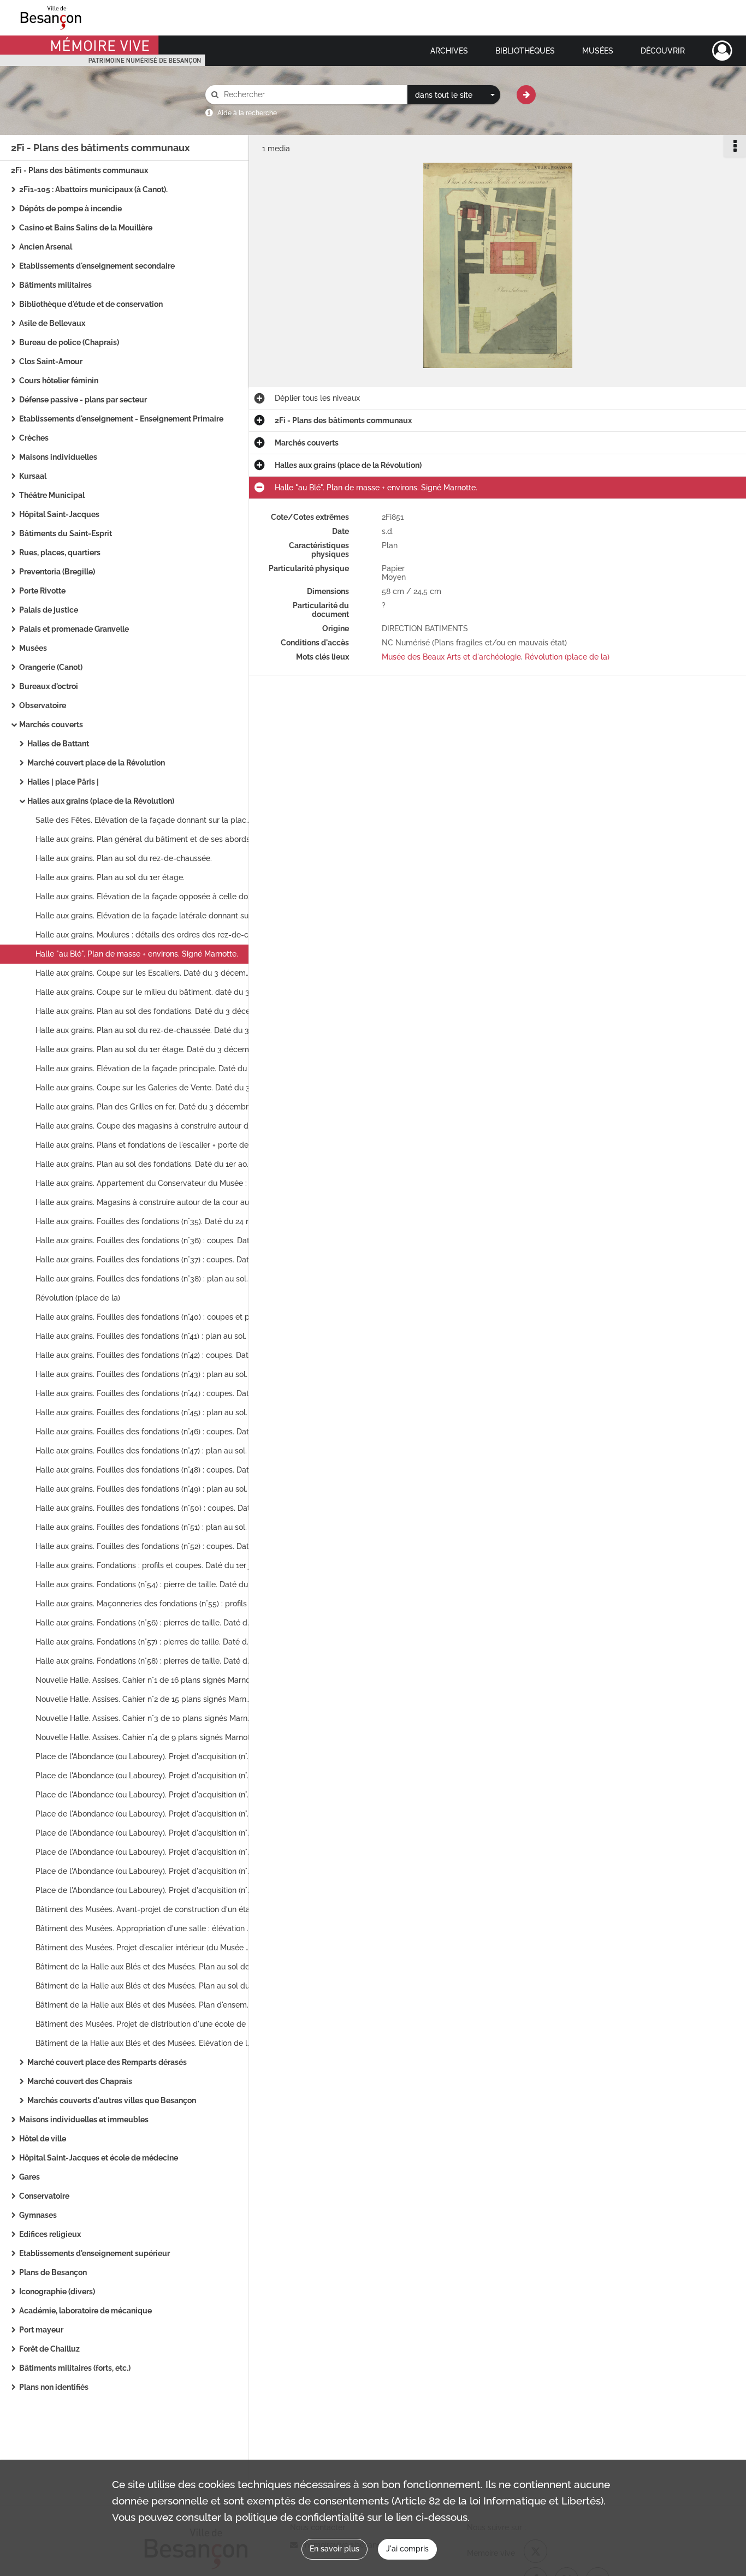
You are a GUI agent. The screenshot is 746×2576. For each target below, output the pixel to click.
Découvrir (663, 51)
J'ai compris (407, 2549)
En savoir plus (334, 2549)
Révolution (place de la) (567, 657)
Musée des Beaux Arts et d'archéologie (451, 657)
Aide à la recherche (247, 113)
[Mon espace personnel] (722, 51)
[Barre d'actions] (735, 146)
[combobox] (454, 95)
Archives (449, 51)
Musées (598, 51)
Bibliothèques (525, 51)
